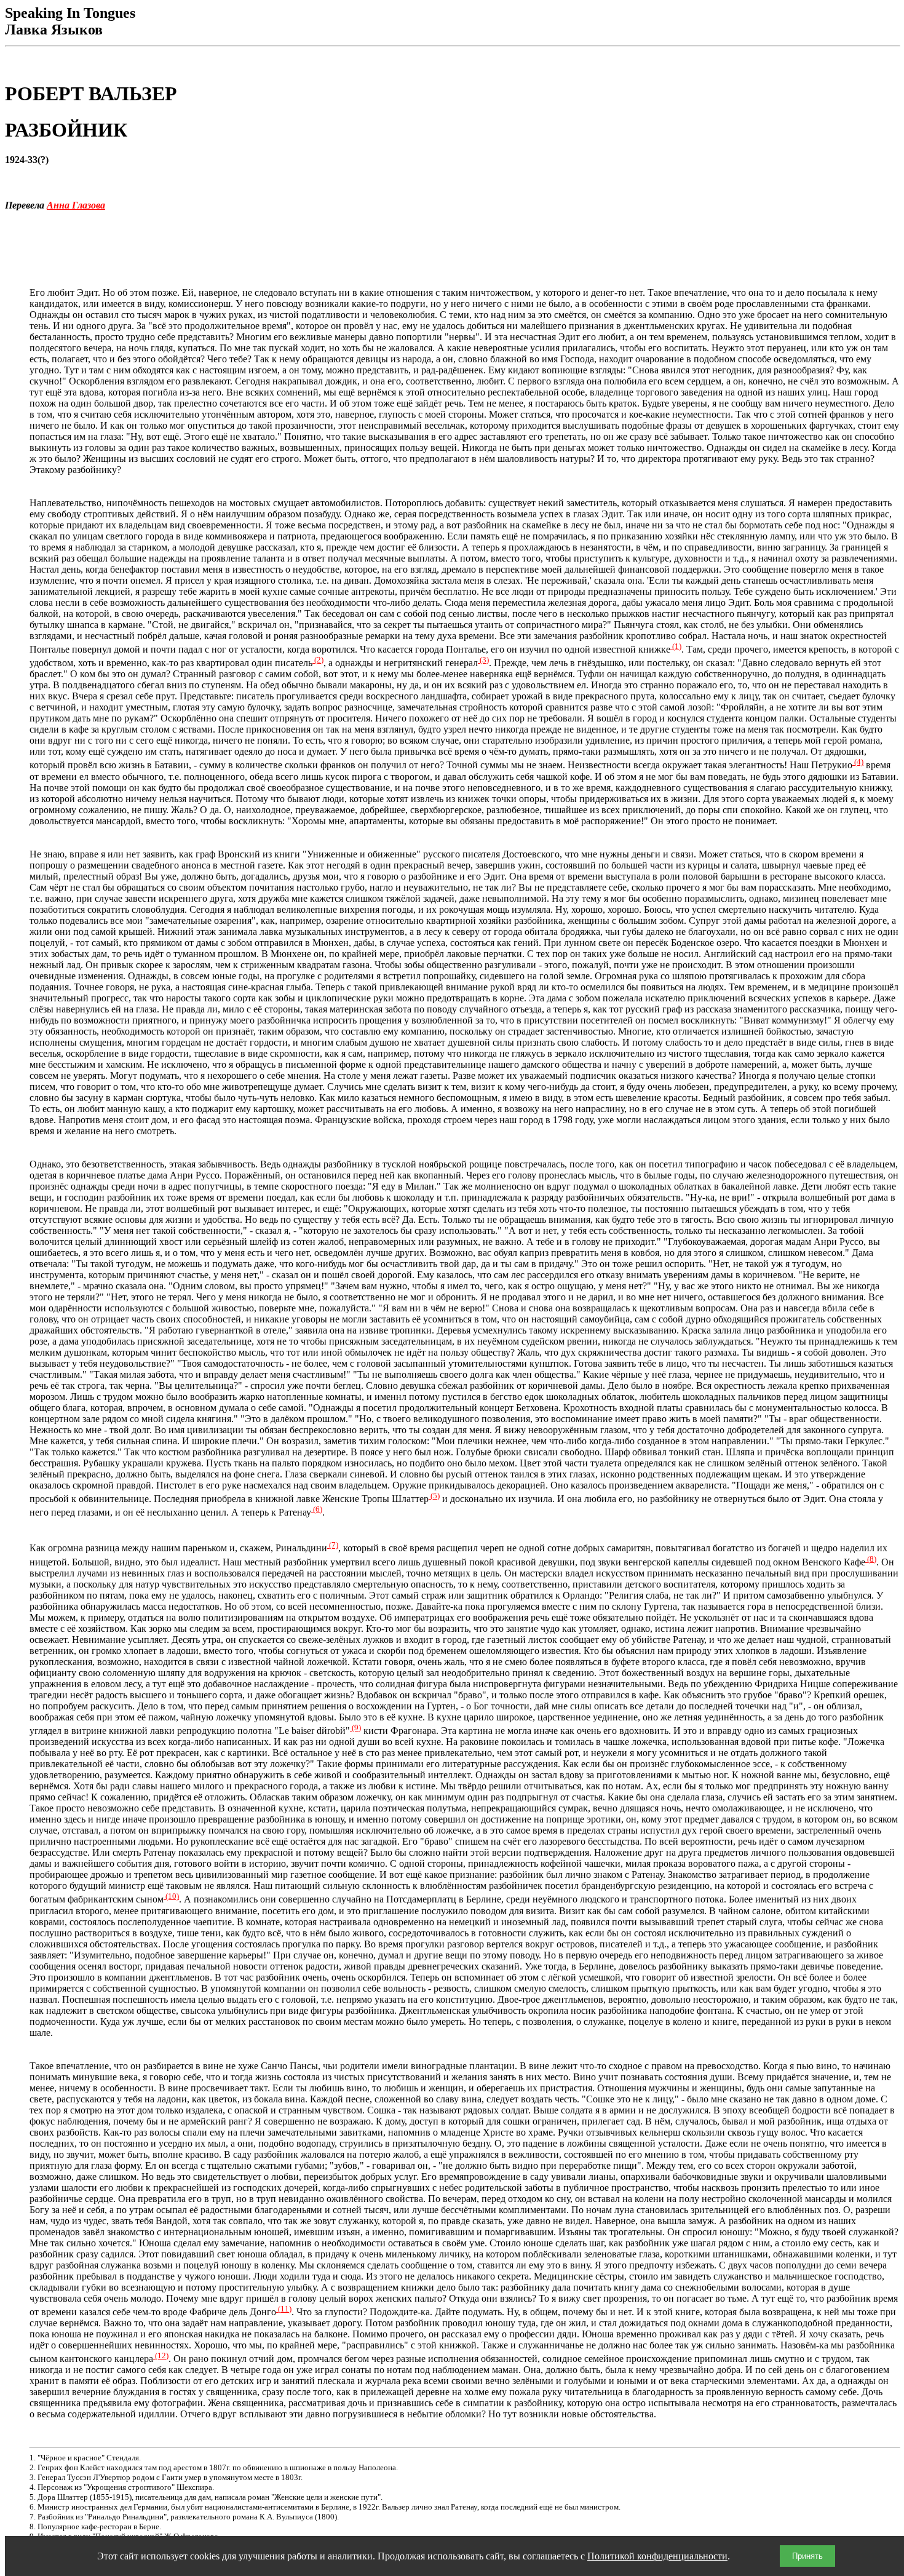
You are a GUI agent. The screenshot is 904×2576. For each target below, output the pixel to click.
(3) (483, 660)
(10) (171, 1896)
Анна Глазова (76, 205)
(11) (284, 2309)
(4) (858, 762)
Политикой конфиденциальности (657, 2556)
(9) (355, 1727)
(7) (333, 1545)
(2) (318, 660)
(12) (161, 2355)
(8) (871, 1559)
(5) (434, 1496)
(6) (317, 1509)
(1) (676, 646)
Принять (807, 2556)
